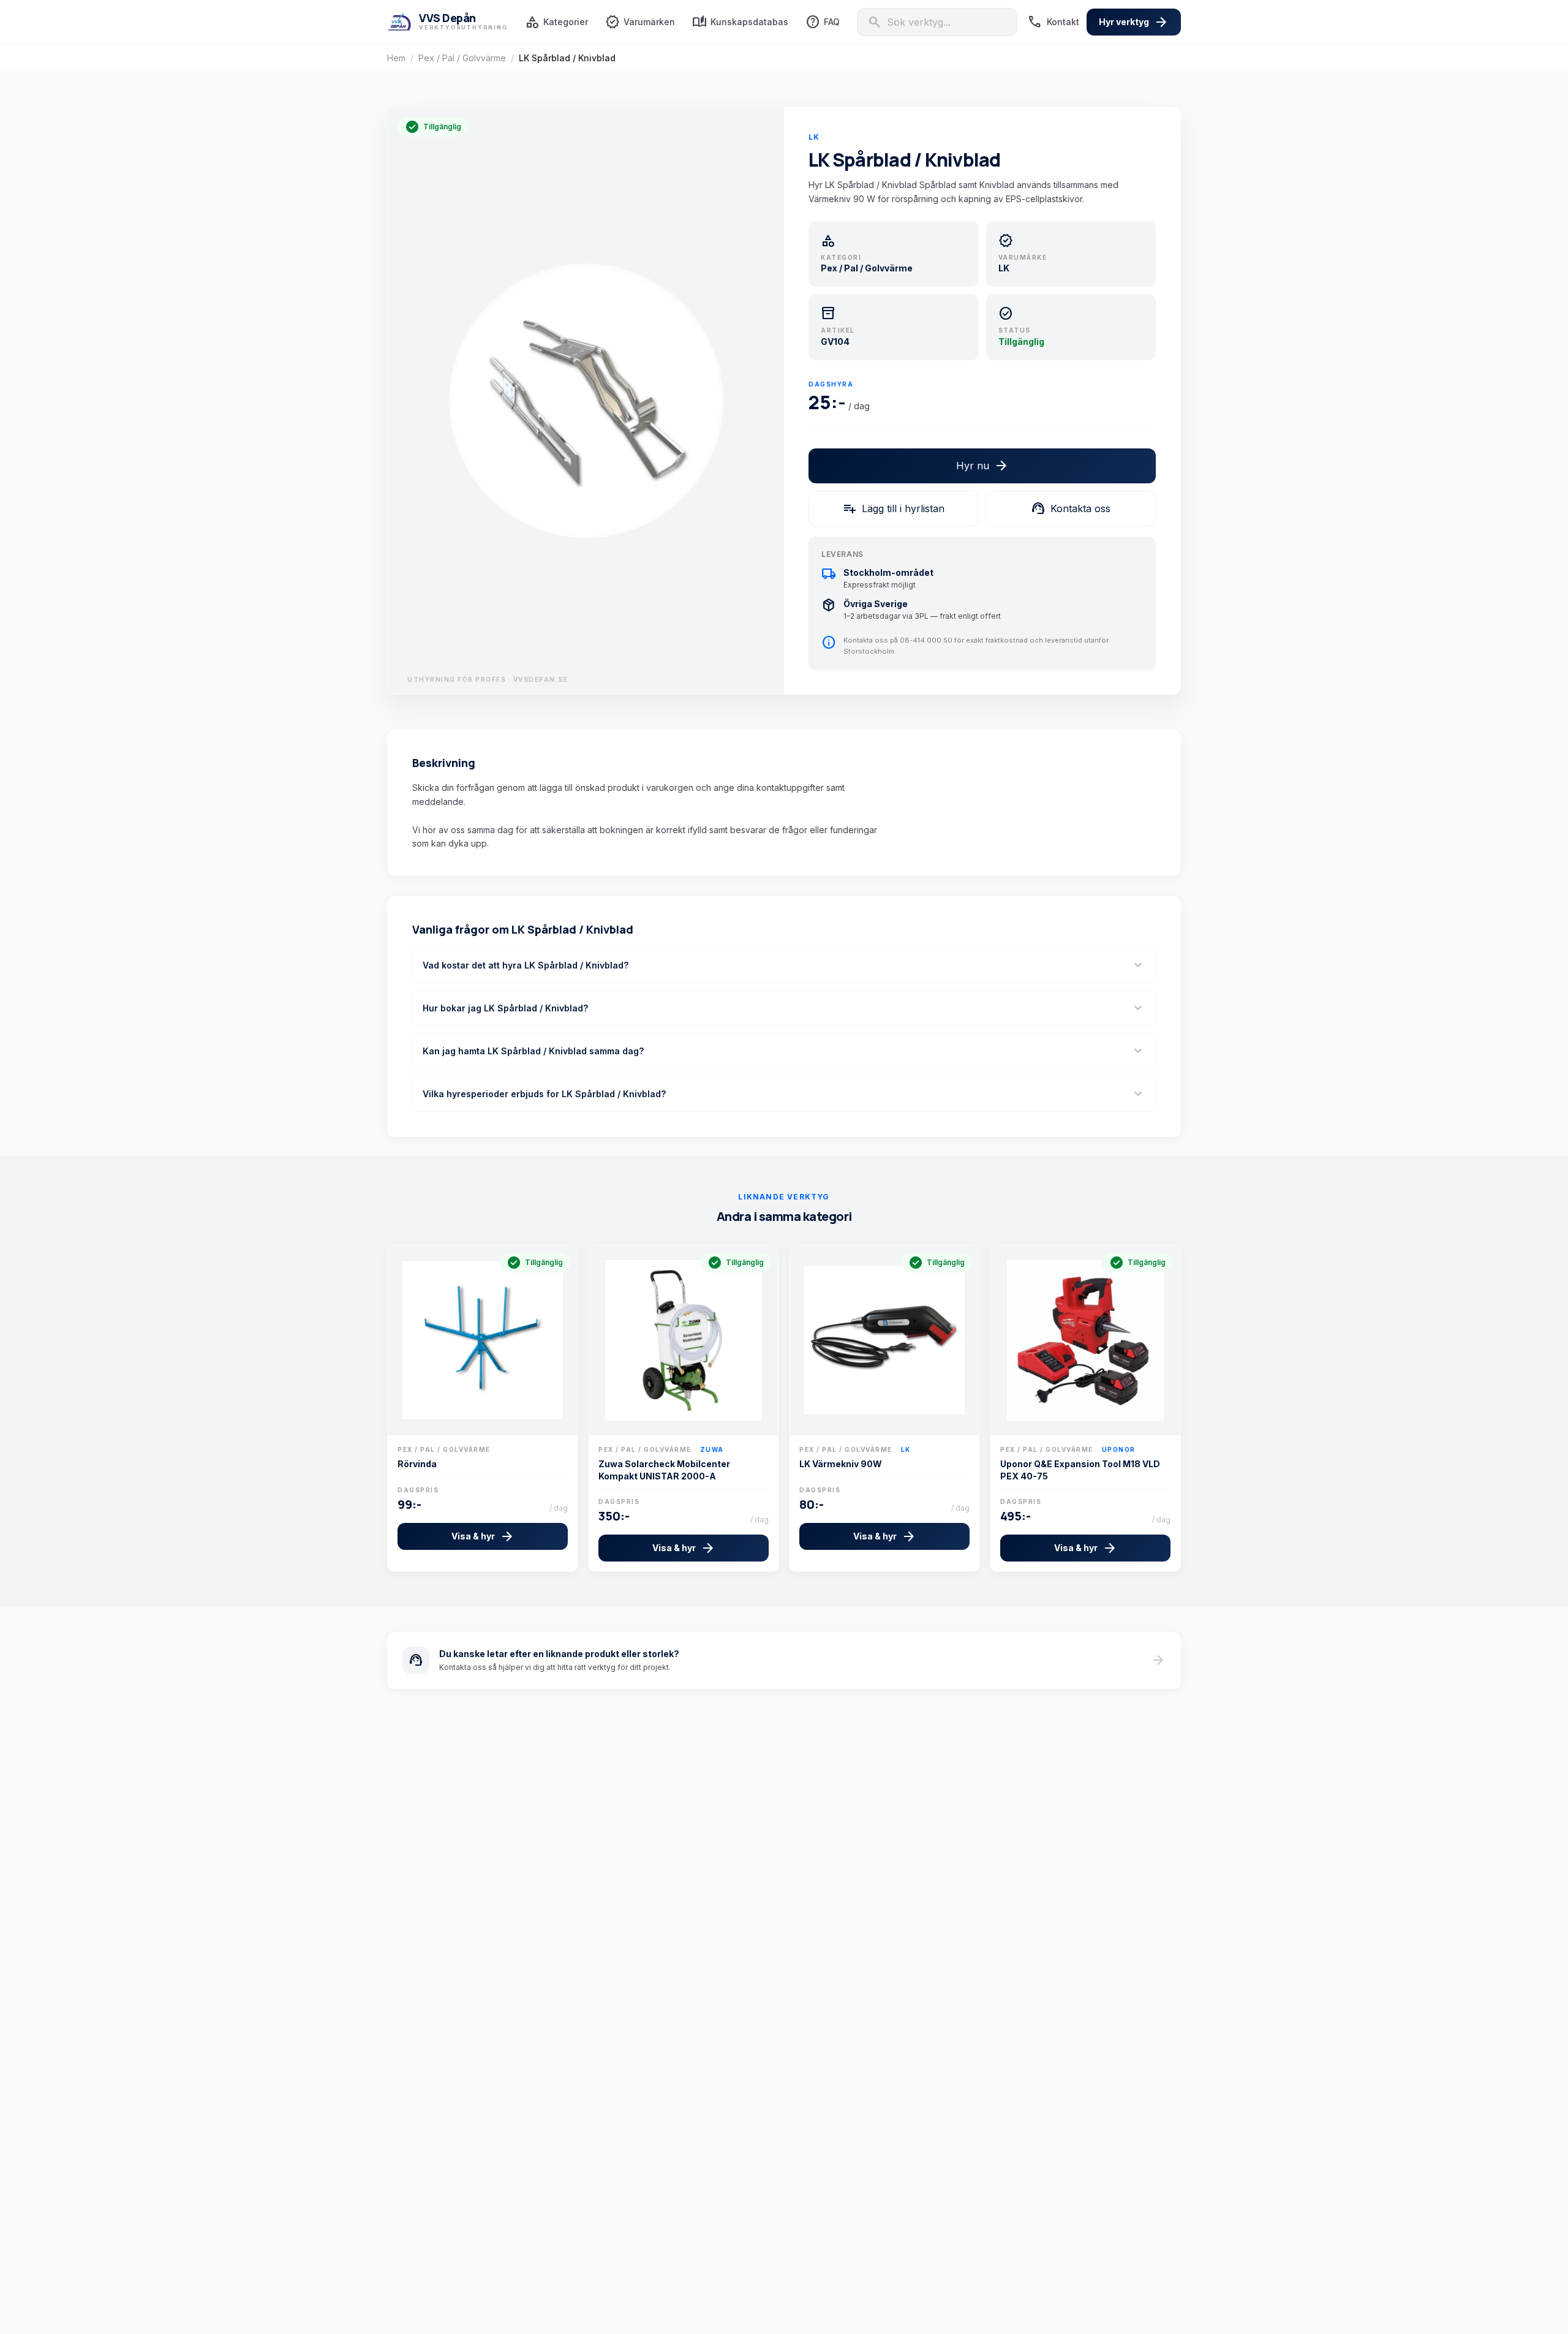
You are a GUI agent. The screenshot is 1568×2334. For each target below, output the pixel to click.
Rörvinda (417, 1464)
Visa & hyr (483, 1536)
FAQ (823, 22)
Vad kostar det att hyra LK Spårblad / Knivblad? (784, 965)
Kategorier (556, 22)
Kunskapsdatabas (740, 22)
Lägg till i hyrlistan (893, 508)
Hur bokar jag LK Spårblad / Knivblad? (784, 1008)
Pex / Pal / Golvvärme (462, 58)
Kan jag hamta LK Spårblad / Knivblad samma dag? (784, 1051)
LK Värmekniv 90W (841, 1464)
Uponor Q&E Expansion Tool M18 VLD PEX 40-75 (1080, 1470)
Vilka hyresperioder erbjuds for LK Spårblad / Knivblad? (784, 1094)
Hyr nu (982, 466)
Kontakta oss (1071, 508)
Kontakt (1053, 22)
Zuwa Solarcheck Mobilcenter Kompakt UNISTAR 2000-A (664, 1470)
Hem (396, 58)
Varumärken (640, 22)
